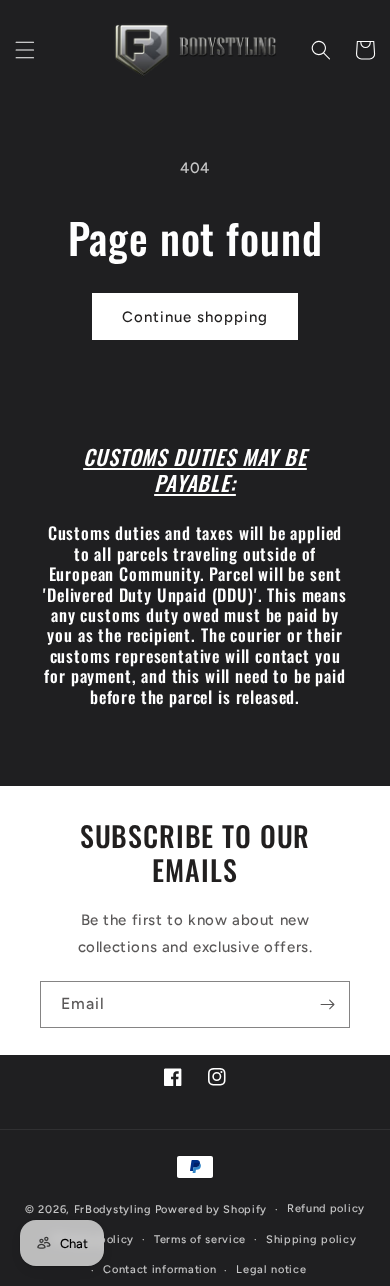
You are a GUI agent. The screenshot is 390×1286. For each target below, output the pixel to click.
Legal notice (271, 1269)
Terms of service (200, 1239)
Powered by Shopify (211, 1209)
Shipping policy (311, 1239)
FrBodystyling (113, 1209)
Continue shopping (195, 317)
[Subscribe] (327, 1004)
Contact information (159, 1269)
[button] (25, 50)
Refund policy (326, 1208)
